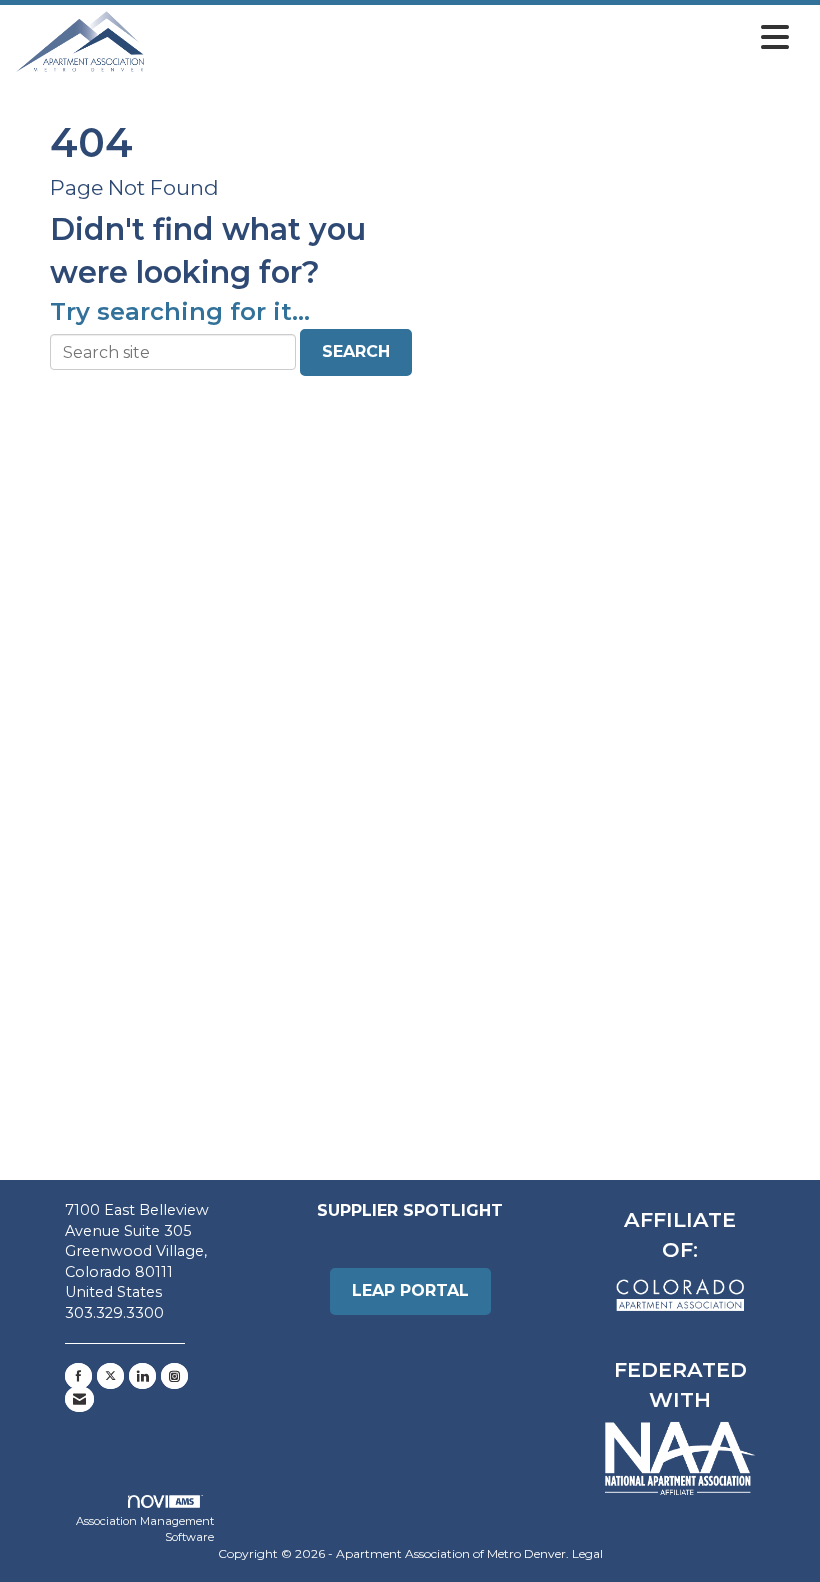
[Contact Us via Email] (79, 1399)
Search (356, 351)
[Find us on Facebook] (78, 1376)
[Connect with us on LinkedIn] (142, 1376)
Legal (587, 1553)
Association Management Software (145, 1529)
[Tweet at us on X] (110, 1376)
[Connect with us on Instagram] (174, 1376)
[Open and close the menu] (472, 38)
